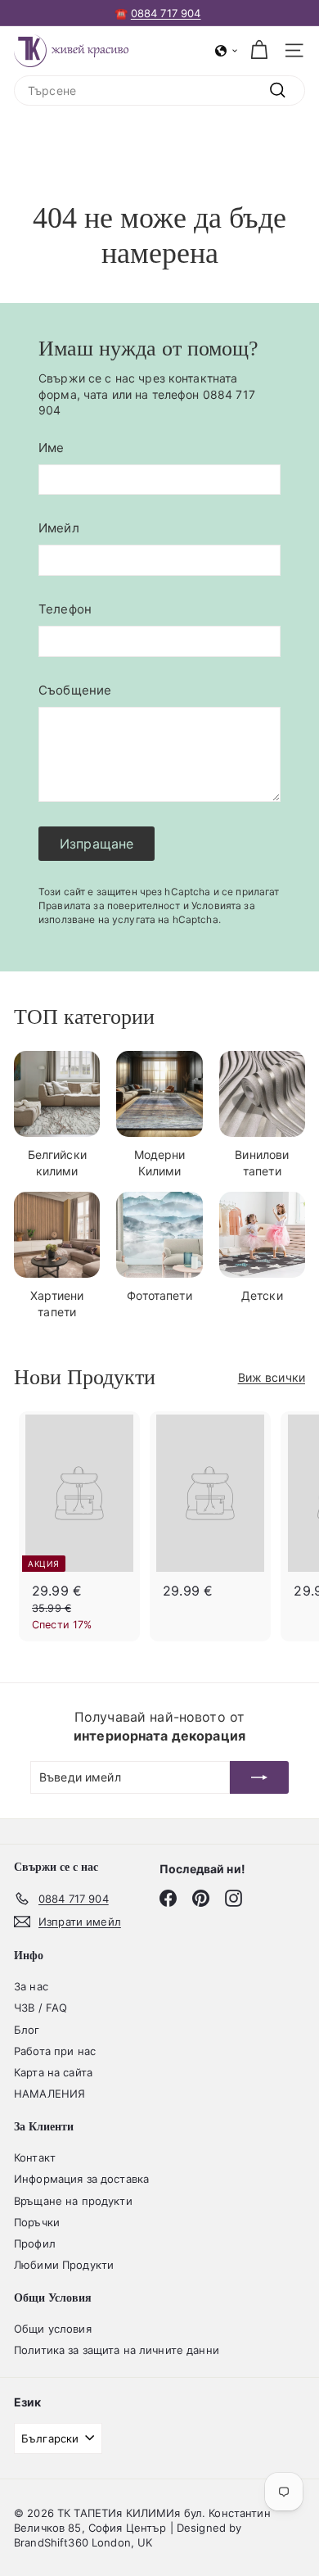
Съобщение (75, 690)
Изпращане (97, 844)
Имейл (59, 528)
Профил (35, 2243)
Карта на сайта (53, 2072)
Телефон (65, 609)
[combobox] (159, 91)
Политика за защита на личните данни (117, 2350)
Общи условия (53, 2329)
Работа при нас (55, 2051)
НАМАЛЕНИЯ (49, 2094)
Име (51, 448)
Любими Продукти (64, 2265)
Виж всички (272, 1377)
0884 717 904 (166, 13)
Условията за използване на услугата (147, 912)
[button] (227, 51)
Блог (27, 2030)
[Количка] (259, 50)
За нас (31, 1986)
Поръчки (37, 2222)
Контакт (35, 2157)
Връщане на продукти (73, 2201)
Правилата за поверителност (110, 905)
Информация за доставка (81, 2179)
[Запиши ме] (259, 1777)
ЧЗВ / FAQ (40, 2008)
